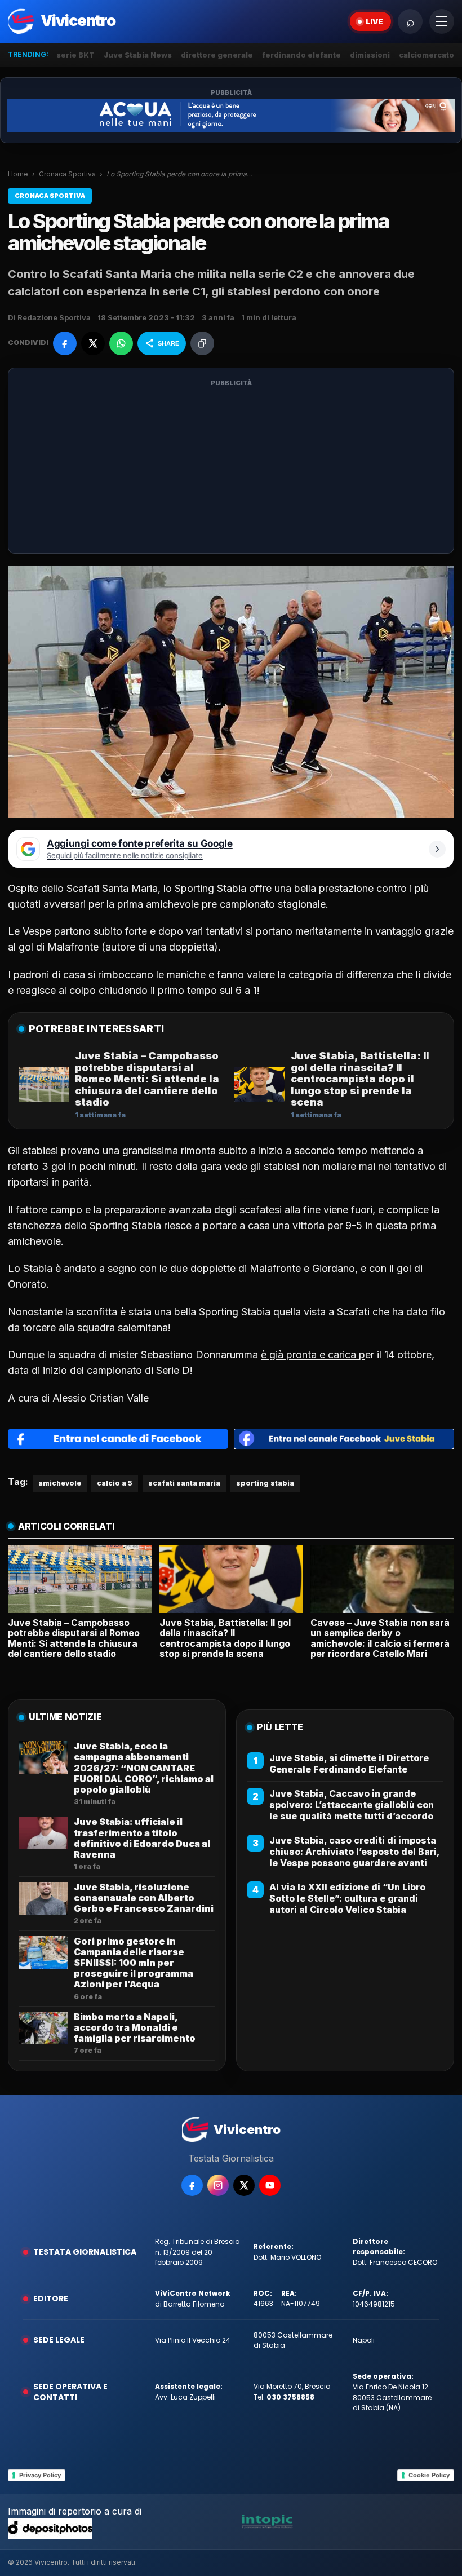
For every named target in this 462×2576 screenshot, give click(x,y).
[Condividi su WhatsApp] (121, 343)
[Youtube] (270, 2185)
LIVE (374, 21)
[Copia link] (202, 343)
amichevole (60, 1483)
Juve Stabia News (138, 55)
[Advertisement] (231, 467)
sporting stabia (265, 1483)
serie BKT (75, 55)
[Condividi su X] (93, 343)
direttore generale (217, 55)
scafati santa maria (184, 1483)
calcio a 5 (115, 1483)
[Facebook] (192, 2185)
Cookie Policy (429, 2475)
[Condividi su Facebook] (65, 343)
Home (18, 174)
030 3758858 (290, 2397)
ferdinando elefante (301, 55)
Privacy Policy (40, 2475)
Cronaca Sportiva (67, 174)
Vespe (37, 931)
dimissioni (370, 55)
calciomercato (427, 55)
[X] (244, 2185)
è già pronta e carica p (313, 1355)
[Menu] (442, 21)
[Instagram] (218, 2185)
